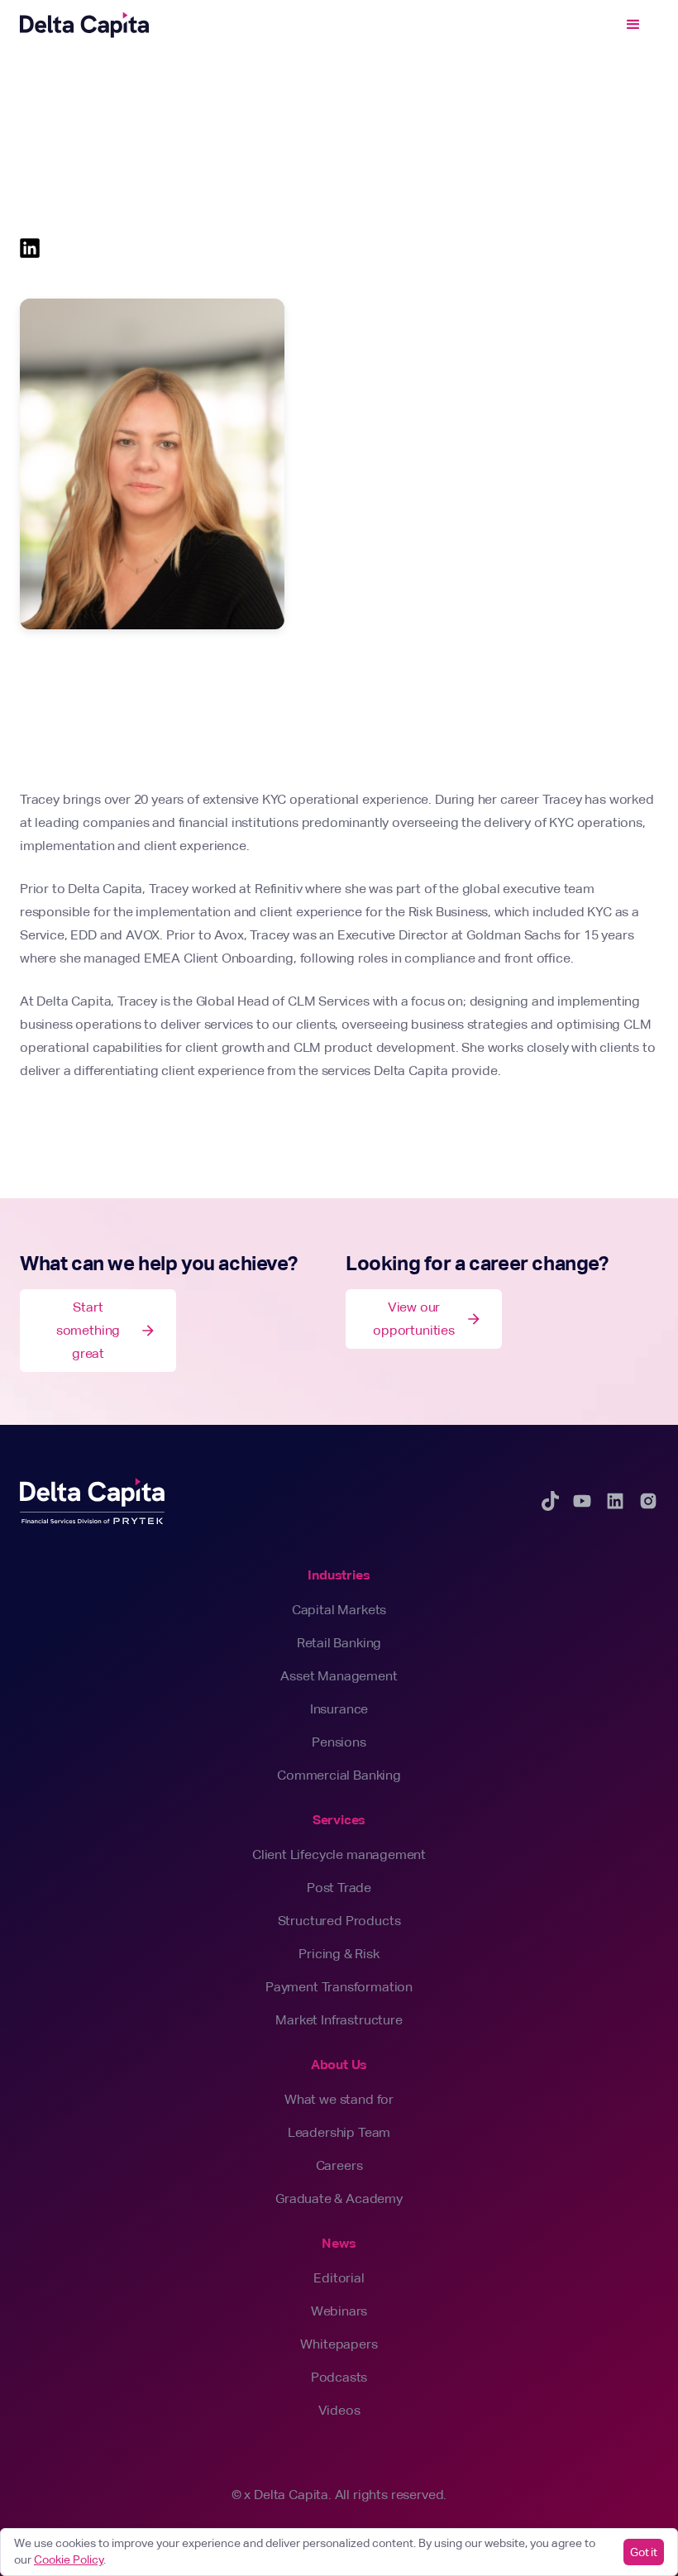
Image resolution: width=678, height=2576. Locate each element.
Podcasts (339, 2377)
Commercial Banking (339, 1775)
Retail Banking (339, 1643)
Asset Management (339, 1676)
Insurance (339, 1709)
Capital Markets (339, 1610)
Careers (339, 2165)
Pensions (339, 1742)
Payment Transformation (339, 1987)
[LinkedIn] (615, 1501)
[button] (633, 25)
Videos (339, 2410)
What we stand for (339, 2099)
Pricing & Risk (339, 1954)
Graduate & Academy (339, 2198)
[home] (84, 25)
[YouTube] (582, 1501)
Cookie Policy (69, 2559)
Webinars (339, 2311)
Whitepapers (339, 2344)
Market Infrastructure (339, 2020)
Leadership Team (339, 2132)
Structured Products (339, 1921)
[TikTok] (550, 1501)
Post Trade (339, 1888)
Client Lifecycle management (339, 1854)
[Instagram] (648, 1501)
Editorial (339, 2278)
